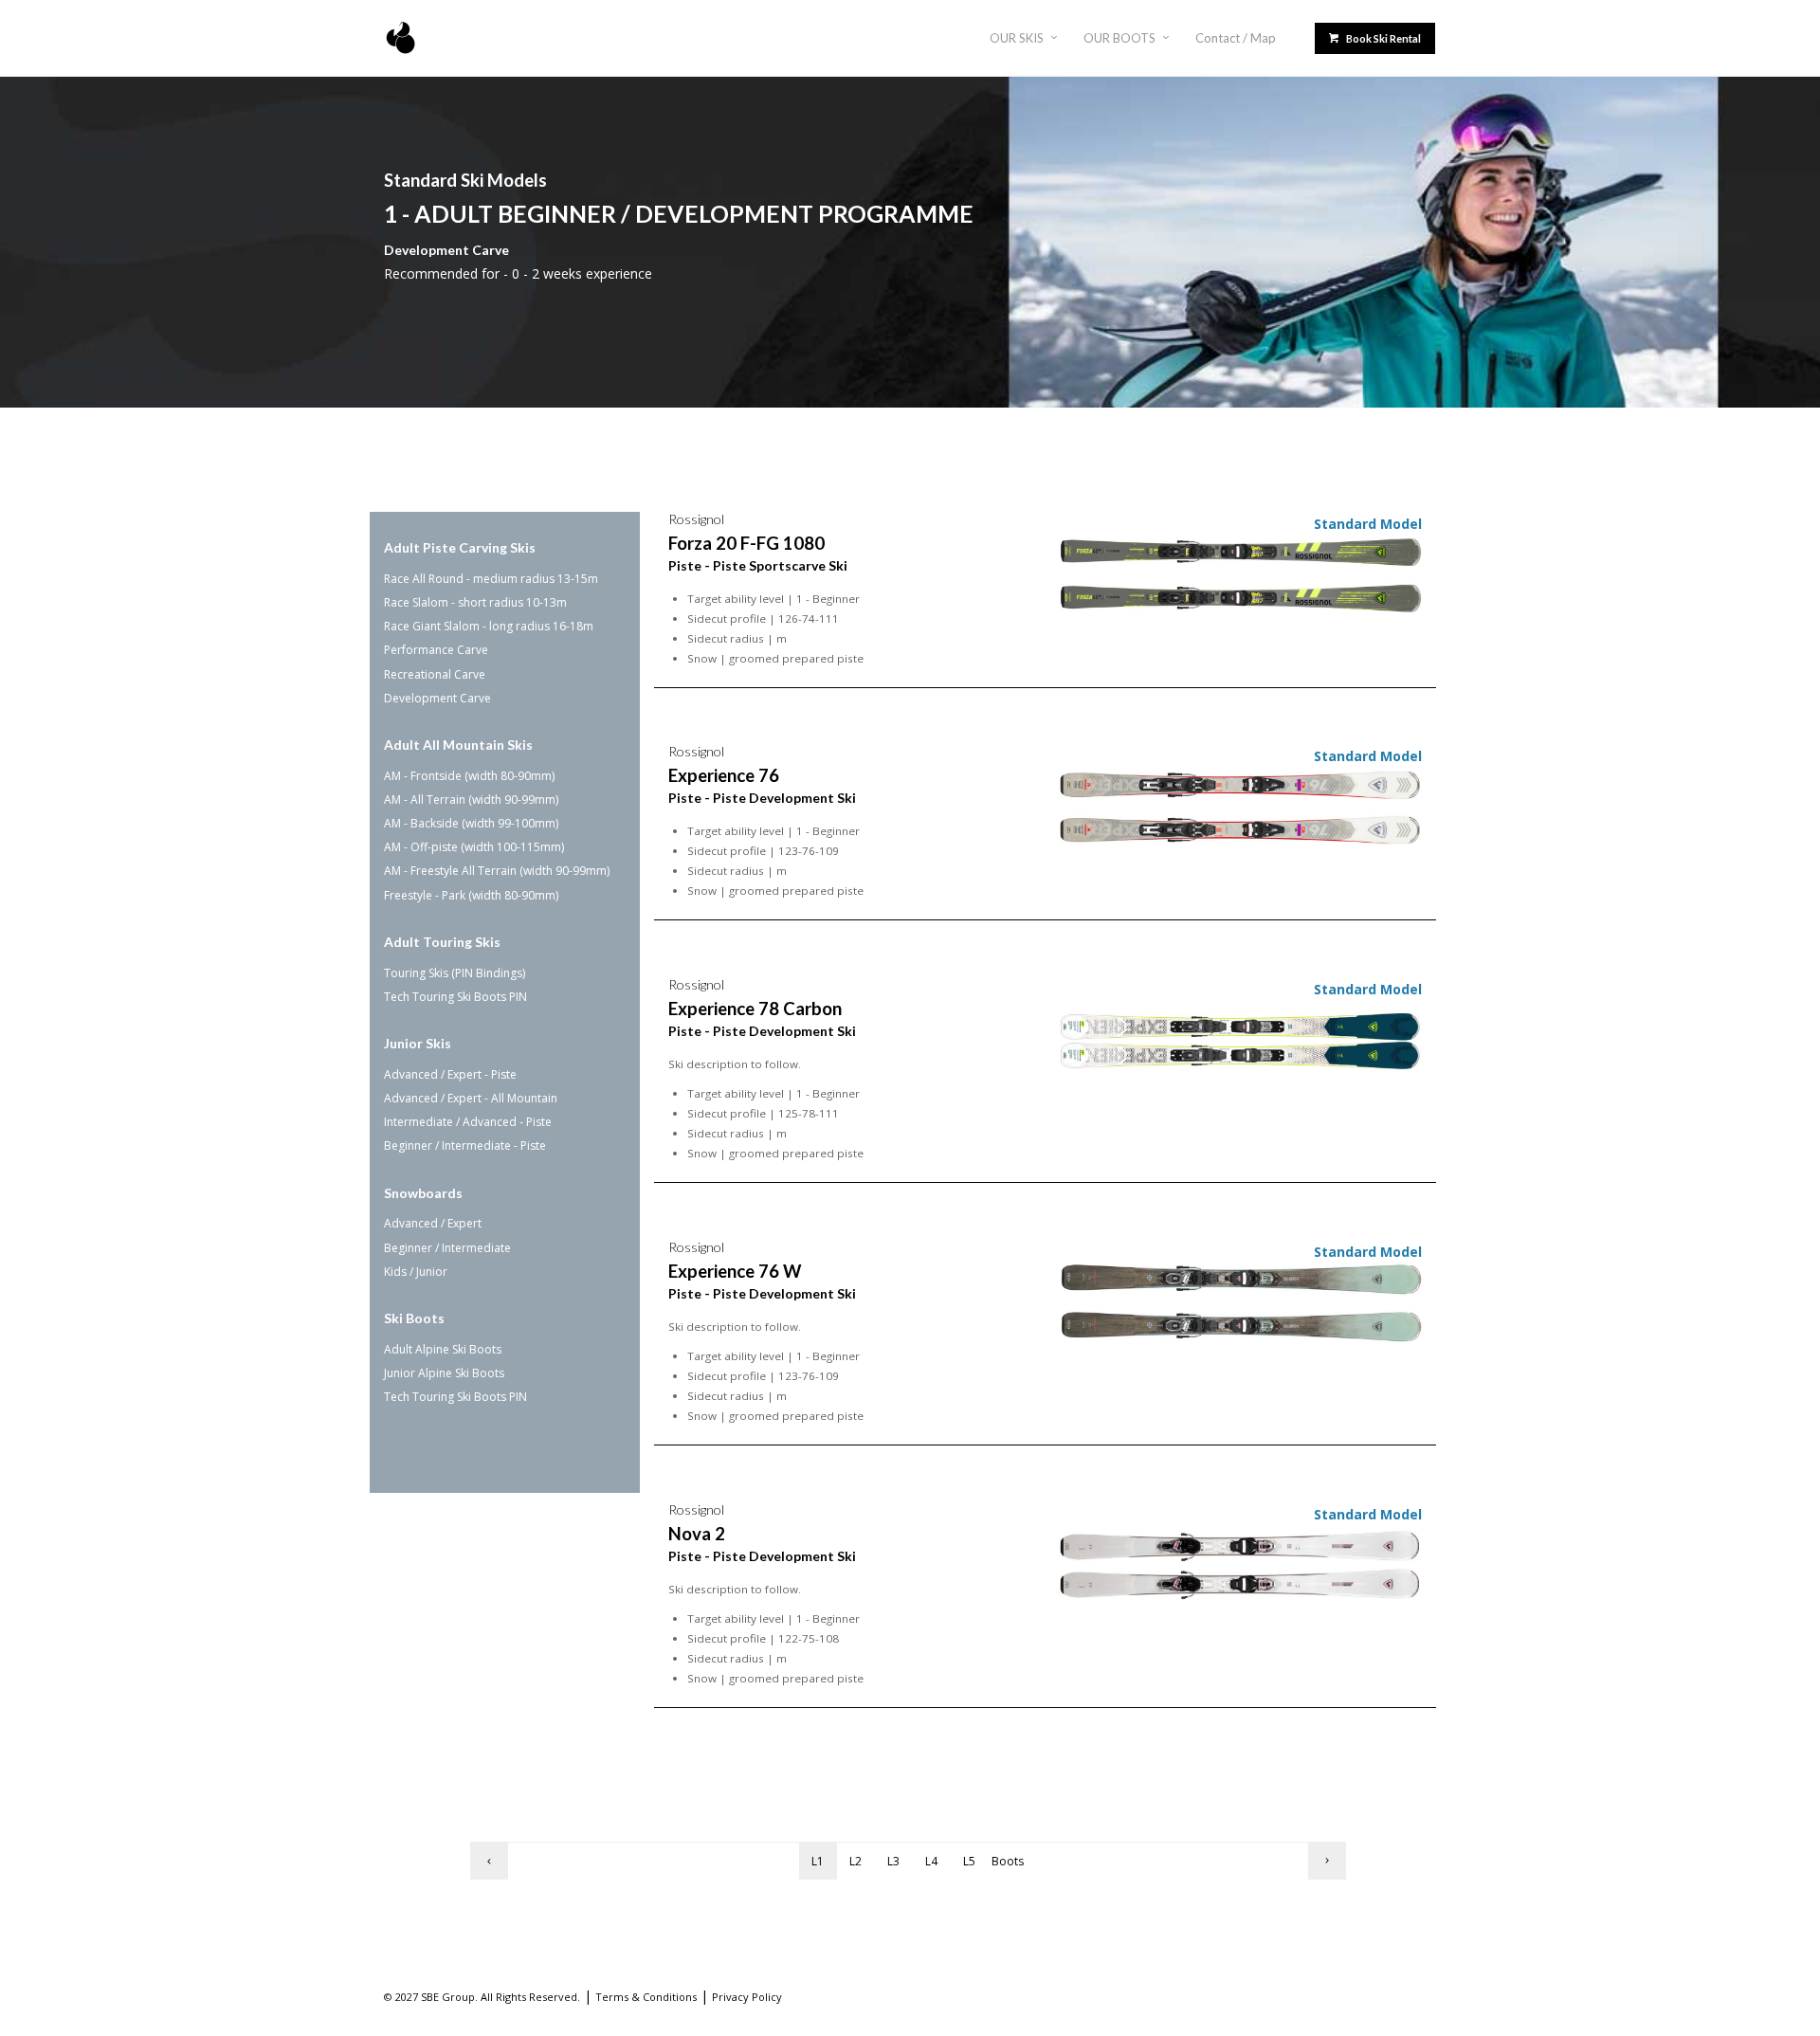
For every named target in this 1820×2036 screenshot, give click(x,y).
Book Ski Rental (1383, 38)
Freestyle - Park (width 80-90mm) (471, 895)
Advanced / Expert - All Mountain (471, 1098)
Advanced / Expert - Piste (450, 1074)
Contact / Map (1236, 38)
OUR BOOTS (1119, 38)
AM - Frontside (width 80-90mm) (469, 776)
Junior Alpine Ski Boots (444, 1373)
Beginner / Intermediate (447, 1248)
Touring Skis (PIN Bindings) (455, 973)
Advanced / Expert (433, 1223)
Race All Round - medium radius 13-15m (491, 579)
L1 (818, 1861)
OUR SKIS (1017, 38)
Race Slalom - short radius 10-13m (475, 602)
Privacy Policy (747, 1997)
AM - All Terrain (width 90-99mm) (471, 800)
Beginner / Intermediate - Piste (465, 1145)
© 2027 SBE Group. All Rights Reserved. (482, 1997)
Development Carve (437, 698)
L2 (855, 1861)
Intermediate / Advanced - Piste (468, 1122)
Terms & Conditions (646, 1997)
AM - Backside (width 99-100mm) (471, 823)
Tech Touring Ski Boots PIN (455, 997)
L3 (893, 1861)
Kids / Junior (416, 1272)
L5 (969, 1861)
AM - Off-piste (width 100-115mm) (474, 847)
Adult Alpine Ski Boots (443, 1349)
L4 (931, 1861)
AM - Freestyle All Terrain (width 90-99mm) (497, 871)
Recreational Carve (435, 674)
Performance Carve (436, 650)
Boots (1008, 1861)
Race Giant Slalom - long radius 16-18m (489, 626)
